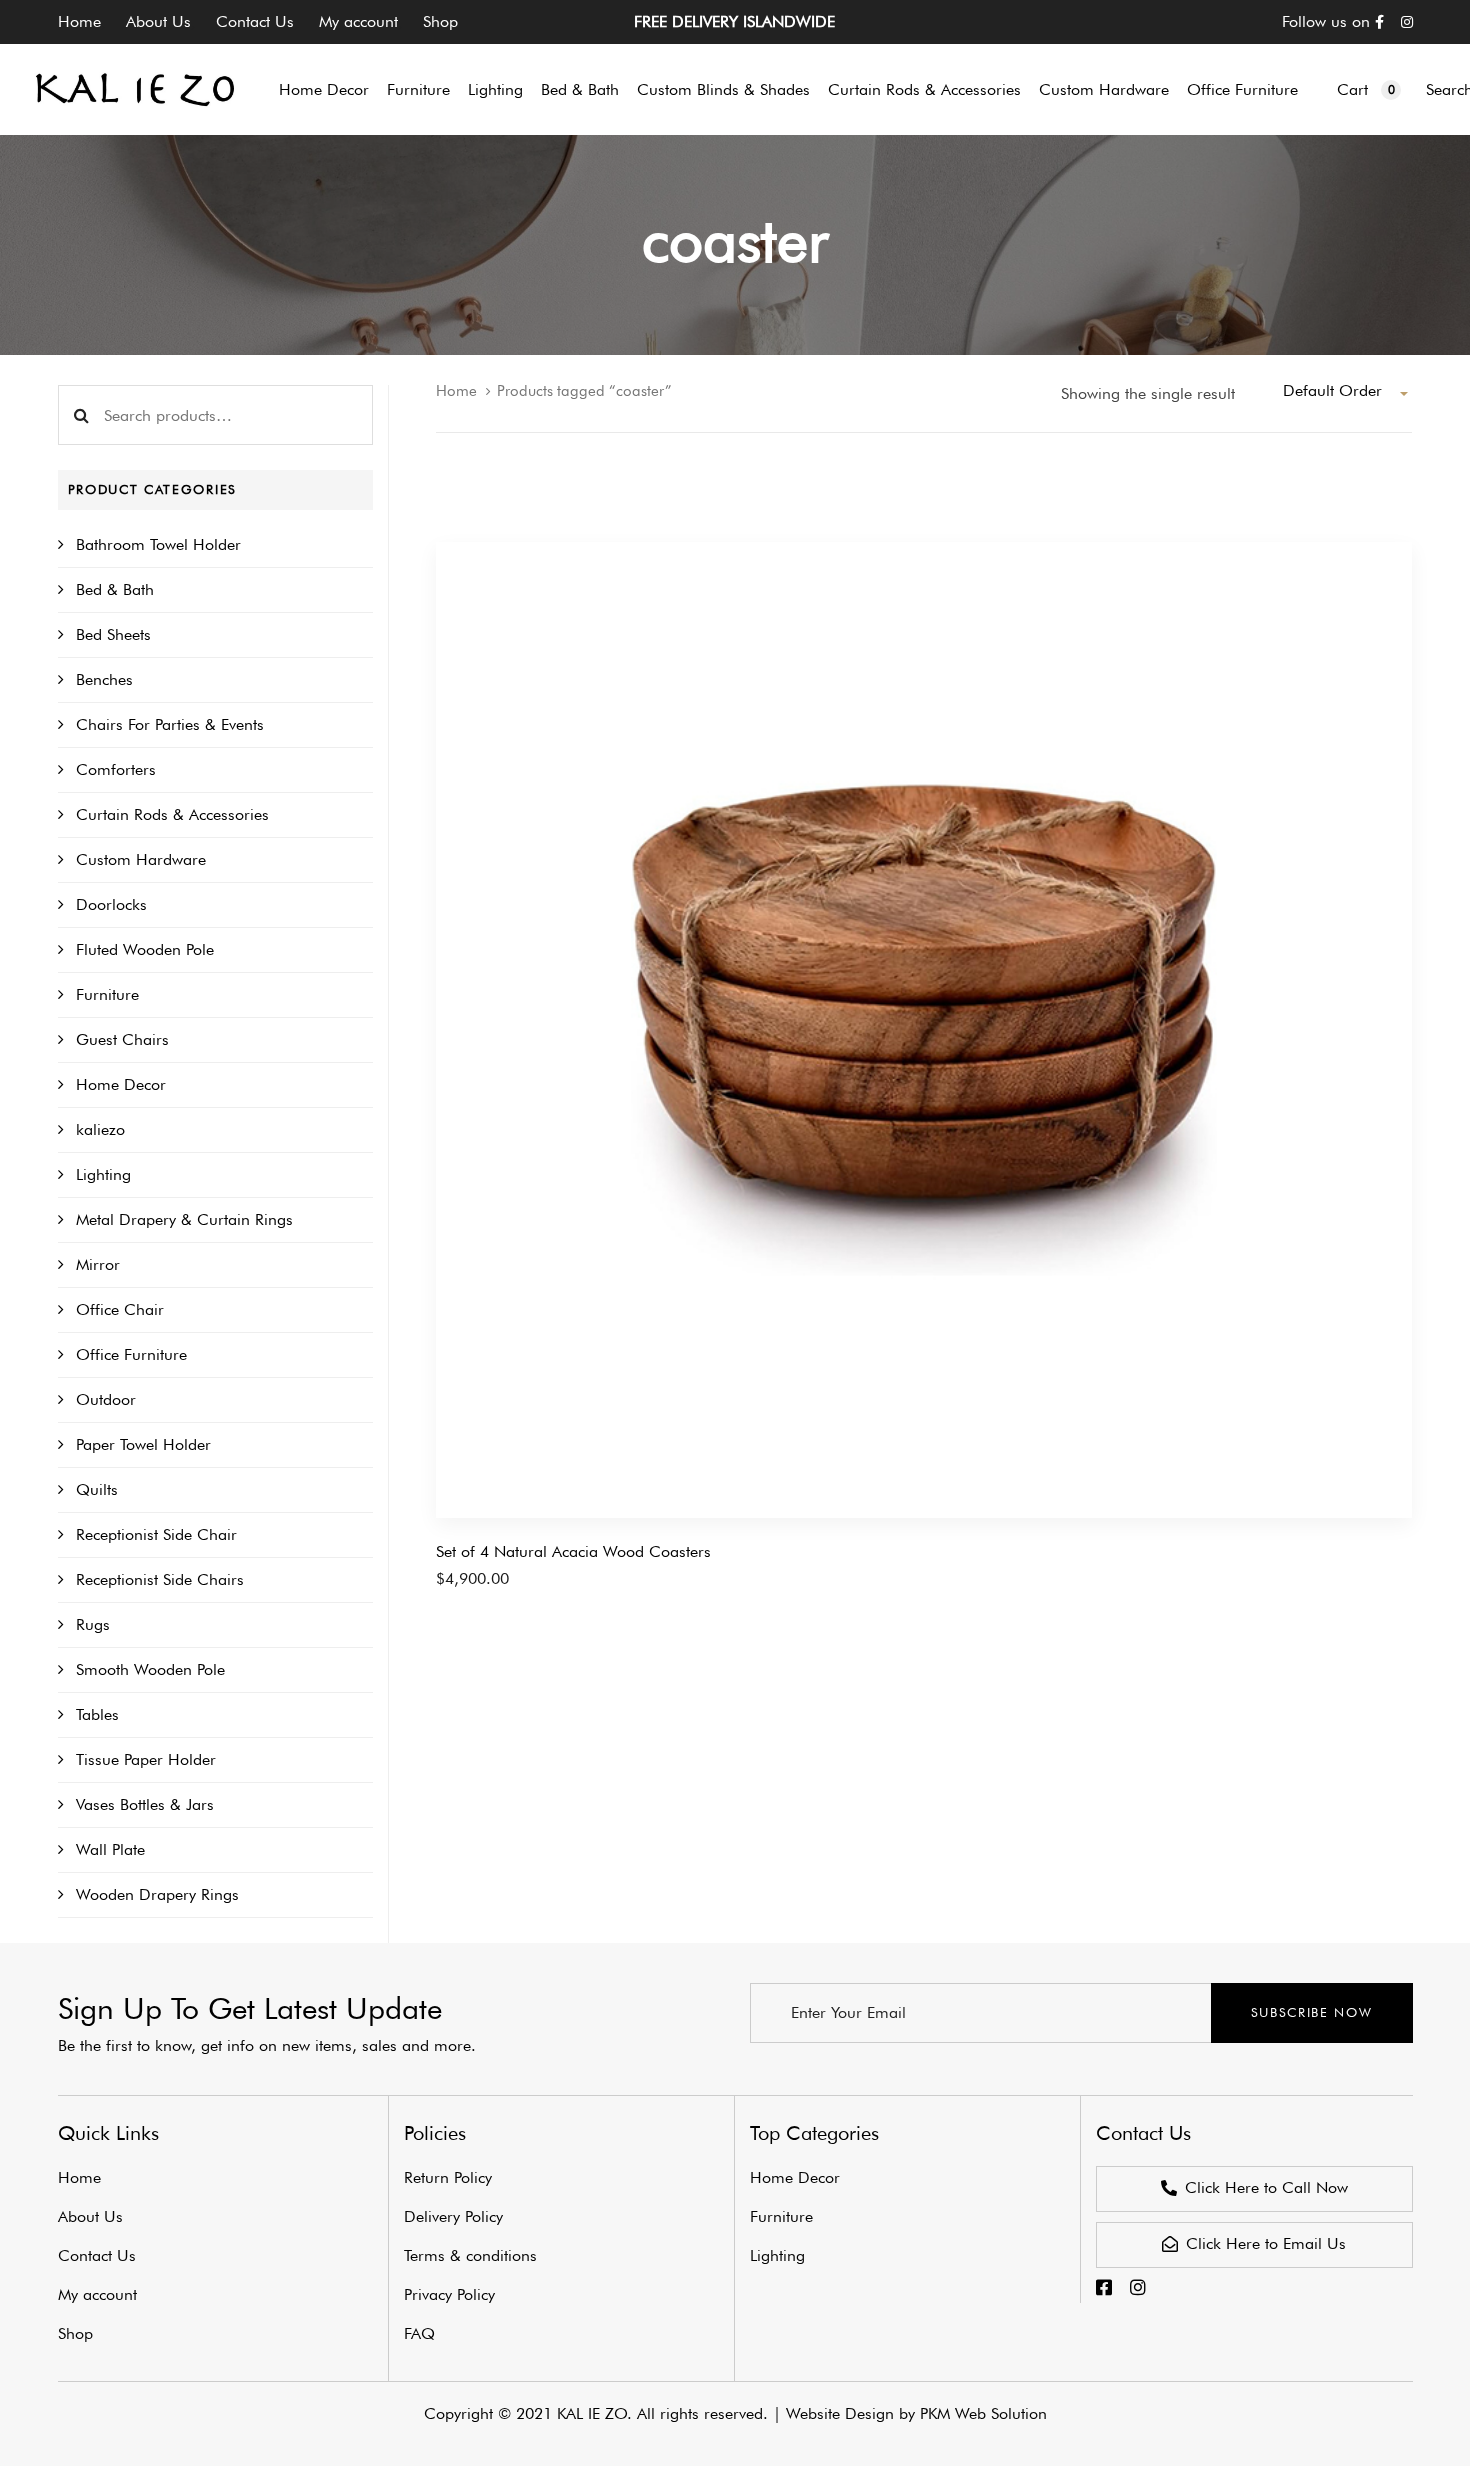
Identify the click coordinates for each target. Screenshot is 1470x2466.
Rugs (93, 1624)
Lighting (103, 1174)
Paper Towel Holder (143, 1444)
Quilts (97, 1489)
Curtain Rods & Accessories (172, 814)
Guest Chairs (122, 1039)
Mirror (98, 1264)
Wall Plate (110, 1849)
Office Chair (120, 1309)
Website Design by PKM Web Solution (916, 2413)
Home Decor (121, 1084)
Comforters (116, 769)
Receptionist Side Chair (156, 1534)
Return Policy (448, 2177)
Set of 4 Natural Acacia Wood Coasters (573, 1551)
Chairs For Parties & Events (170, 724)
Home (79, 21)
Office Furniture (131, 1354)
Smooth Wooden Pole (150, 1669)
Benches (104, 679)
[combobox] (1347, 391)
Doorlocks (111, 904)
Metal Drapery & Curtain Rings (184, 1219)
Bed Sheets (113, 634)
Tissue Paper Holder (146, 1759)
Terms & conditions (470, 2255)
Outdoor (106, 1399)
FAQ (419, 2333)
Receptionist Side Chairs (160, 1579)
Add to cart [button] (474, 1589)
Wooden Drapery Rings (157, 1894)
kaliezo (100, 1129)
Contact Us (255, 21)
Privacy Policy (449, 2294)
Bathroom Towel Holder (158, 544)
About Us (158, 21)
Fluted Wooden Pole (145, 949)
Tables (97, 1714)
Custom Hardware (141, 859)
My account (358, 21)
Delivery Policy (453, 2216)
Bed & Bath (115, 589)
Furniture (107, 994)
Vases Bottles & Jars (145, 1804)
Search (82, 415)
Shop (440, 21)
